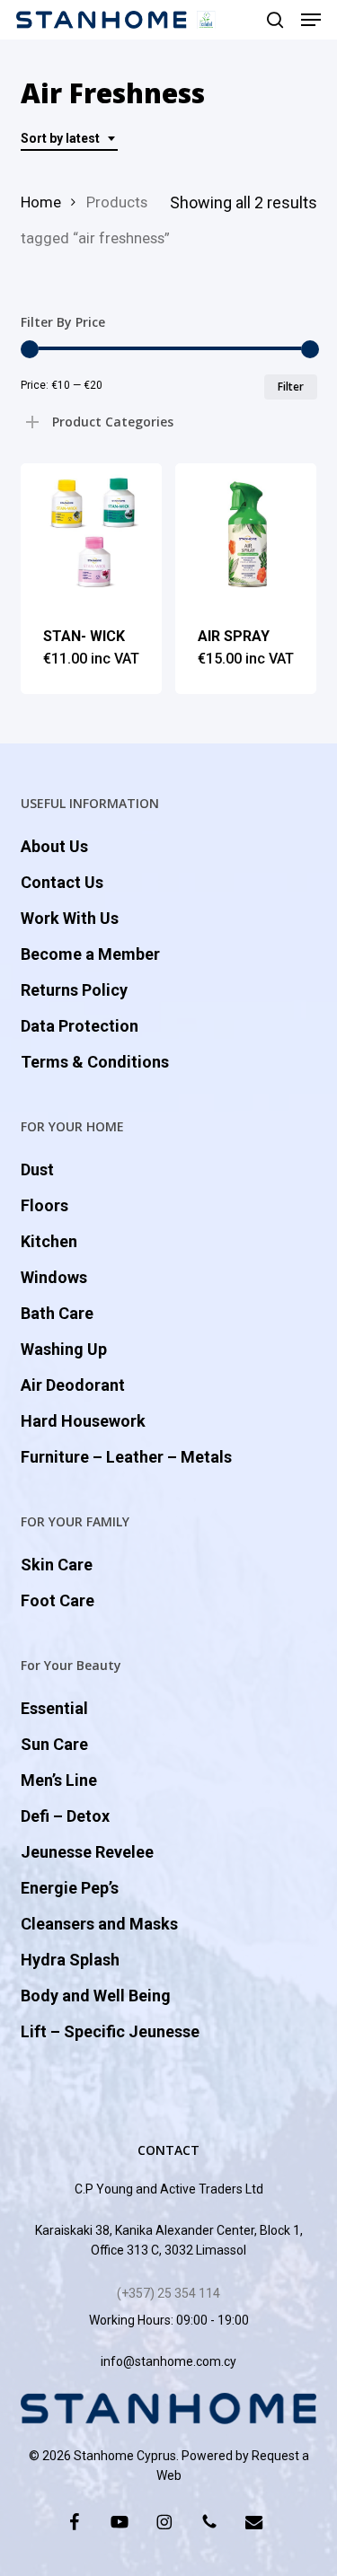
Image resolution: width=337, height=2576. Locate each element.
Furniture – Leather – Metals (126, 1457)
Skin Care (57, 1565)
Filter (291, 387)
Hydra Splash (70, 1960)
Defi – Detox (65, 1816)
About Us (54, 846)
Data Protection (80, 1026)
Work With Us (70, 918)
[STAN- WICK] (91, 534)
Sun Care (54, 1744)
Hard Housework (83, 1421)
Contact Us (62, 882)
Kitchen (49, 1241)
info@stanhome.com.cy (168, 2361)
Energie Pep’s (70, 1888)
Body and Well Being (96, 1996)
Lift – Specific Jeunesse (110, 2031)
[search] (275, 20)
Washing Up (64, 1349)
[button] (311, 20)
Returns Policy (74, 990)
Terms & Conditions (95, 1062)
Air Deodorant (73, 1385)
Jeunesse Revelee (87, 1852)
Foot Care (58, 1600)
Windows (54, 1277)
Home (41, 202)
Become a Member (90, 954)
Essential (54, 1708)
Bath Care (57, 1313)
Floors (44, 1205)
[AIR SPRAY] (246, 534)
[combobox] (69, 139)
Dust (37, 1169)
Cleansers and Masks (99, 1924)
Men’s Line (59, 1780)
